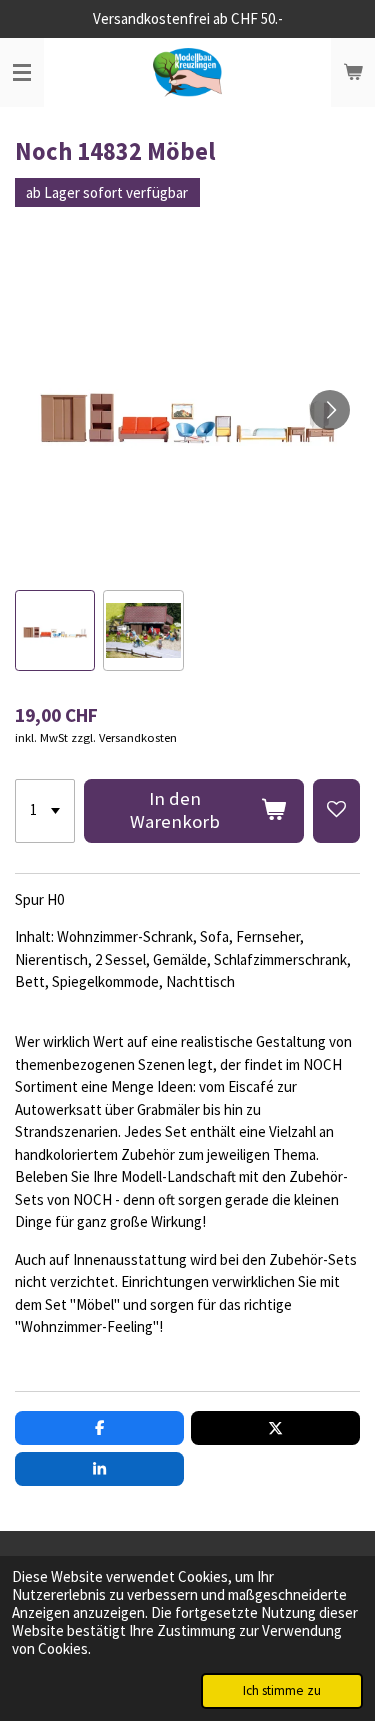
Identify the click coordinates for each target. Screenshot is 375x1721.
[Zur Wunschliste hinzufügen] (336, 811)
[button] (55, 630)
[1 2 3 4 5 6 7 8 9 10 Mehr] (45, 811)
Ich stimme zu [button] (282, 1690)
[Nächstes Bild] (330, 410)
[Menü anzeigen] (22, 73)
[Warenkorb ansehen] (353, 73)
